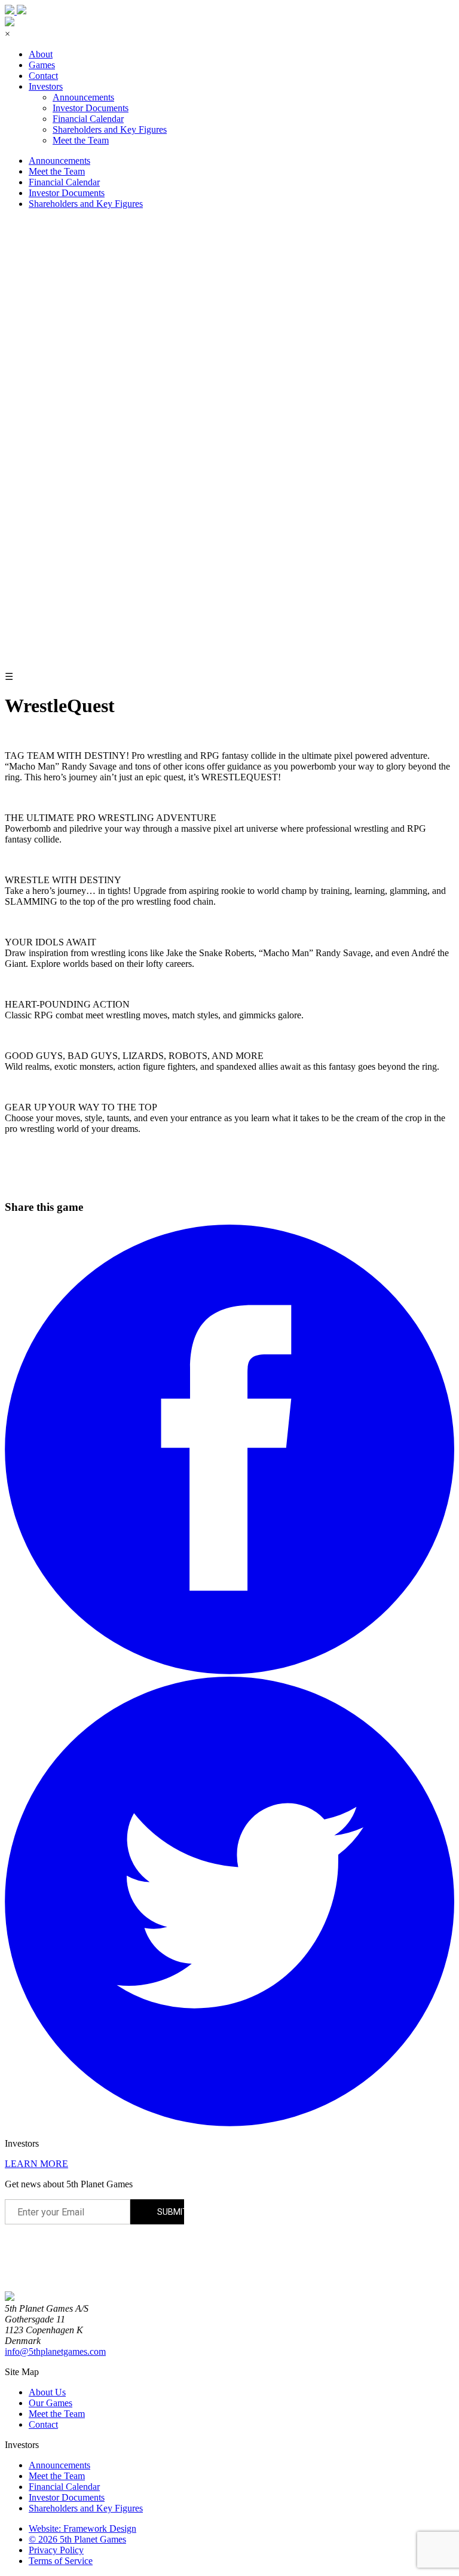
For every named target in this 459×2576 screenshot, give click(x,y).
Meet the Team (81, 140)
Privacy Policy (56, 2550)
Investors (46, 86)
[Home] (10, 2298)
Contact (43, 76)
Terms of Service (61, 2561)
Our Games (51, 2403)
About (41, 54)
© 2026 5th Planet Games (77, 2539)
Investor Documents (91, 108)
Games (42, 65)
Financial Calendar (88, 119)
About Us (47, 2392)
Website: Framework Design (82, 2528)
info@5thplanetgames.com (55, 2351)
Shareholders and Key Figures (110, 129)
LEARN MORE (36, 2164)
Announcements (83, 97)
